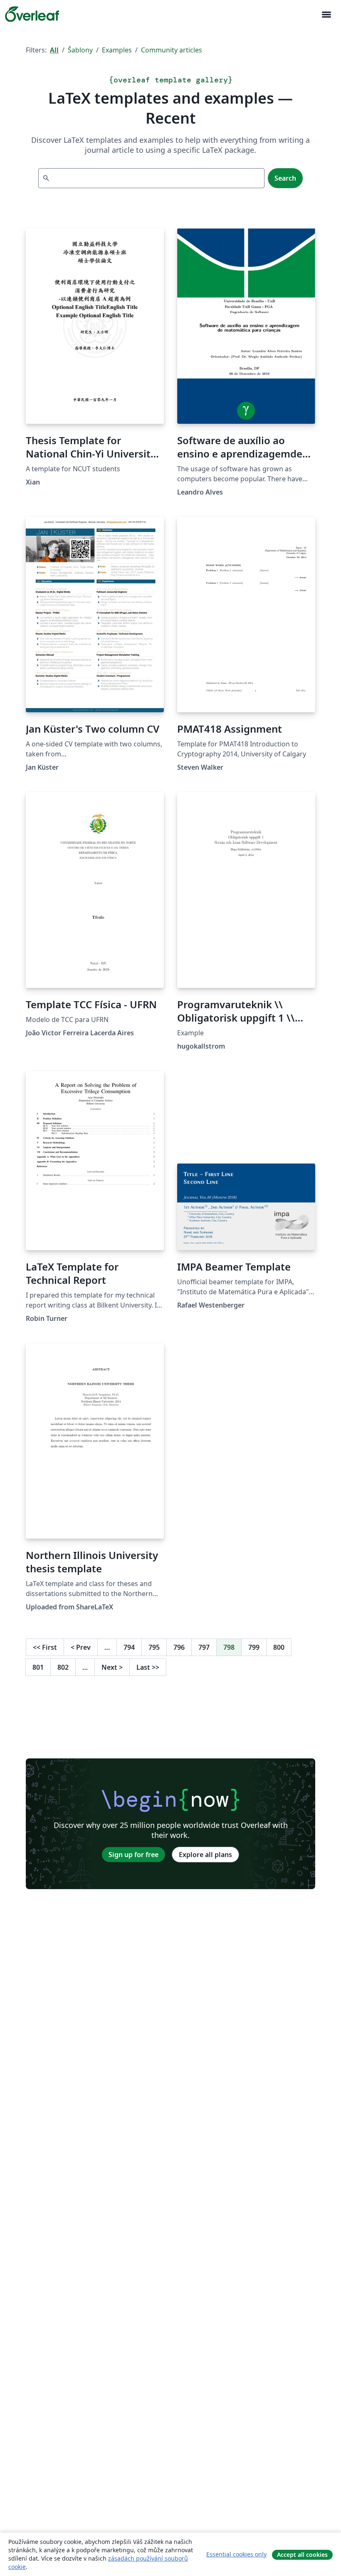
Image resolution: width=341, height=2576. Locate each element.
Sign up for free (133, 1855)
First (45, 1647)
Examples (117, 50)
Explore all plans (205, 1855)
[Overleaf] (32, 14)
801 (38, 1667)
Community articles (172, 50)
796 (179, 1647)
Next (112, 1667)
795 (154, 1647)
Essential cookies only (236, 2554)
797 (204, 1647)
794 (129, 1647)
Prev (81, 1647)
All (54, 50)
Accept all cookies (302, 2555)
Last (148, 1667)
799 (254, 1647)
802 (63, 1667)
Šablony (80, 50)
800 (279, 1647)
